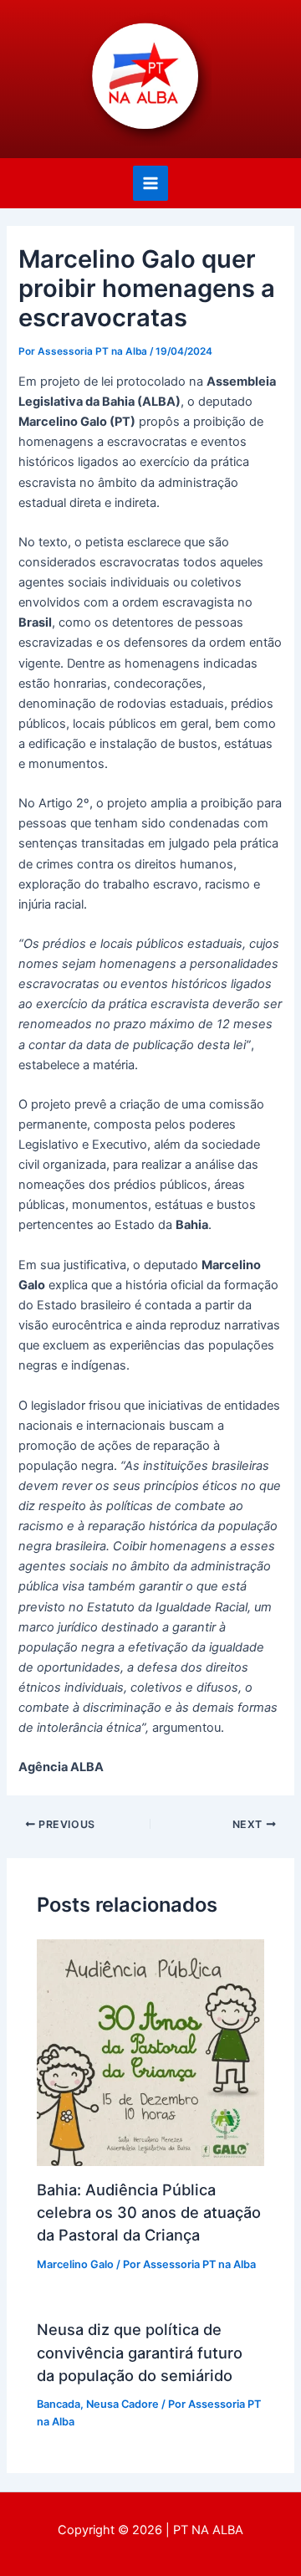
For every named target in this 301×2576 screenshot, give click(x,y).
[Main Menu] (150, 183)
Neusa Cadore (122, 2404)
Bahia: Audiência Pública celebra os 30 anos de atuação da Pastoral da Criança (149, 2212)
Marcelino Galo (75, 2264)
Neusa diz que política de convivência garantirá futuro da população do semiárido (140, 2352)
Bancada (59, 2404)
